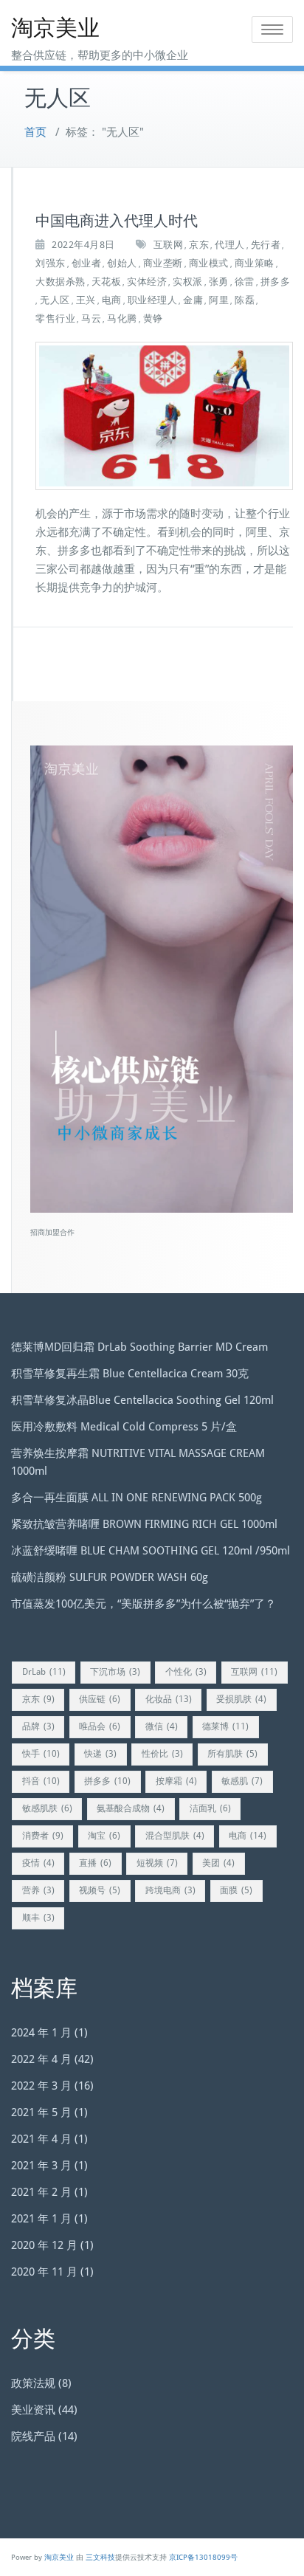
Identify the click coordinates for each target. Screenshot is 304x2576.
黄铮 (153, 318)
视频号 (100, 1890)
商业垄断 (163, 263)
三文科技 (100, 2557)
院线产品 (33, 2436)
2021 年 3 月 (41, 2166)
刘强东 (51, 263)
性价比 (162, 1754)
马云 (91, 318)
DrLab (44, 1672)
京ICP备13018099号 (203, 2557)
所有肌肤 (232, 1754)
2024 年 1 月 (41, 2033)
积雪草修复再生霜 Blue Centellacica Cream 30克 (130, 1374)
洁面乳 (210, 1808)
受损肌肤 (241, 1699)
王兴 (86, 300)
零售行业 (55, 318)
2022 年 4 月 (41, 2059)
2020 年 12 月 (44, 2245)
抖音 (41, 1781)
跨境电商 (170, 1890)
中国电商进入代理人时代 (117, 221)
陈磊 (245, 300)
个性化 (186, 1672)
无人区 (55, 300)
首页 (35, 132)
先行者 (266, 245)
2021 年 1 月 (41, 2219)
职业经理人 (153, 300)
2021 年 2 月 (41, 2192)
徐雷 (245, 282)
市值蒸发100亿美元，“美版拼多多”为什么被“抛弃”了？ (144, 1604)
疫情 (38, 1863)
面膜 (236, 1890)
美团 (218, 1863)
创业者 (87, 263)
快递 (100, 1754)
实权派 (188, 282)
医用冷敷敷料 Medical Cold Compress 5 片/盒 (124, 1427)
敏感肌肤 (47, 1808)
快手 (41, 1754)
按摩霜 (176, 1781)
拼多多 (276, 282)
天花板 (107, 282)
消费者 (43, 1836)
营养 (38, 1890)
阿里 (219, 300)
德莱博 (225, 1726)
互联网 (169, 245)
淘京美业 (55, 28)
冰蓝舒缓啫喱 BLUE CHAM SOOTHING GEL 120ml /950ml (151, 1551)
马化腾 (122, 318)
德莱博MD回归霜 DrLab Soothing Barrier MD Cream (139, 1347)
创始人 (122, 263)
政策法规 (33, 2383)
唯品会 (100, 1726)
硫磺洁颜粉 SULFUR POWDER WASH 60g (110, 1577)
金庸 (193, 300)
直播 (95, 1863)
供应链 (100, 1699)
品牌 (38, 1726)
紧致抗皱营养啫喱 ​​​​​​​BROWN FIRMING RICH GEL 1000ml (144, 1524)
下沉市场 (115, 1672)
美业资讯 (33, 2410)
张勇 (219, 282)
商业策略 (255, 263)
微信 (162, 1726)
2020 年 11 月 (44, 2272)
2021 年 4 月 (41, 2139)
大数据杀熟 (61, 282)
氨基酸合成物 (131, 1808)
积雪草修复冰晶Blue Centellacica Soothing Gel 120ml (142, 1400)
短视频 (157, 1863)
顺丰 (38, 1918)
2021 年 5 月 (41, 2112)
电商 (112, 300)
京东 (199, 245)
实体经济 (147, 282)
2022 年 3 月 (41, 2086)
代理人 (230, 245)
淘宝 (104, 1836)
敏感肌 (242, 1781)
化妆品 (169, 1699)
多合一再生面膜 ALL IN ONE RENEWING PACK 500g (137, 1498)
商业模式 (209, 263)
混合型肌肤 (175, 1836)
